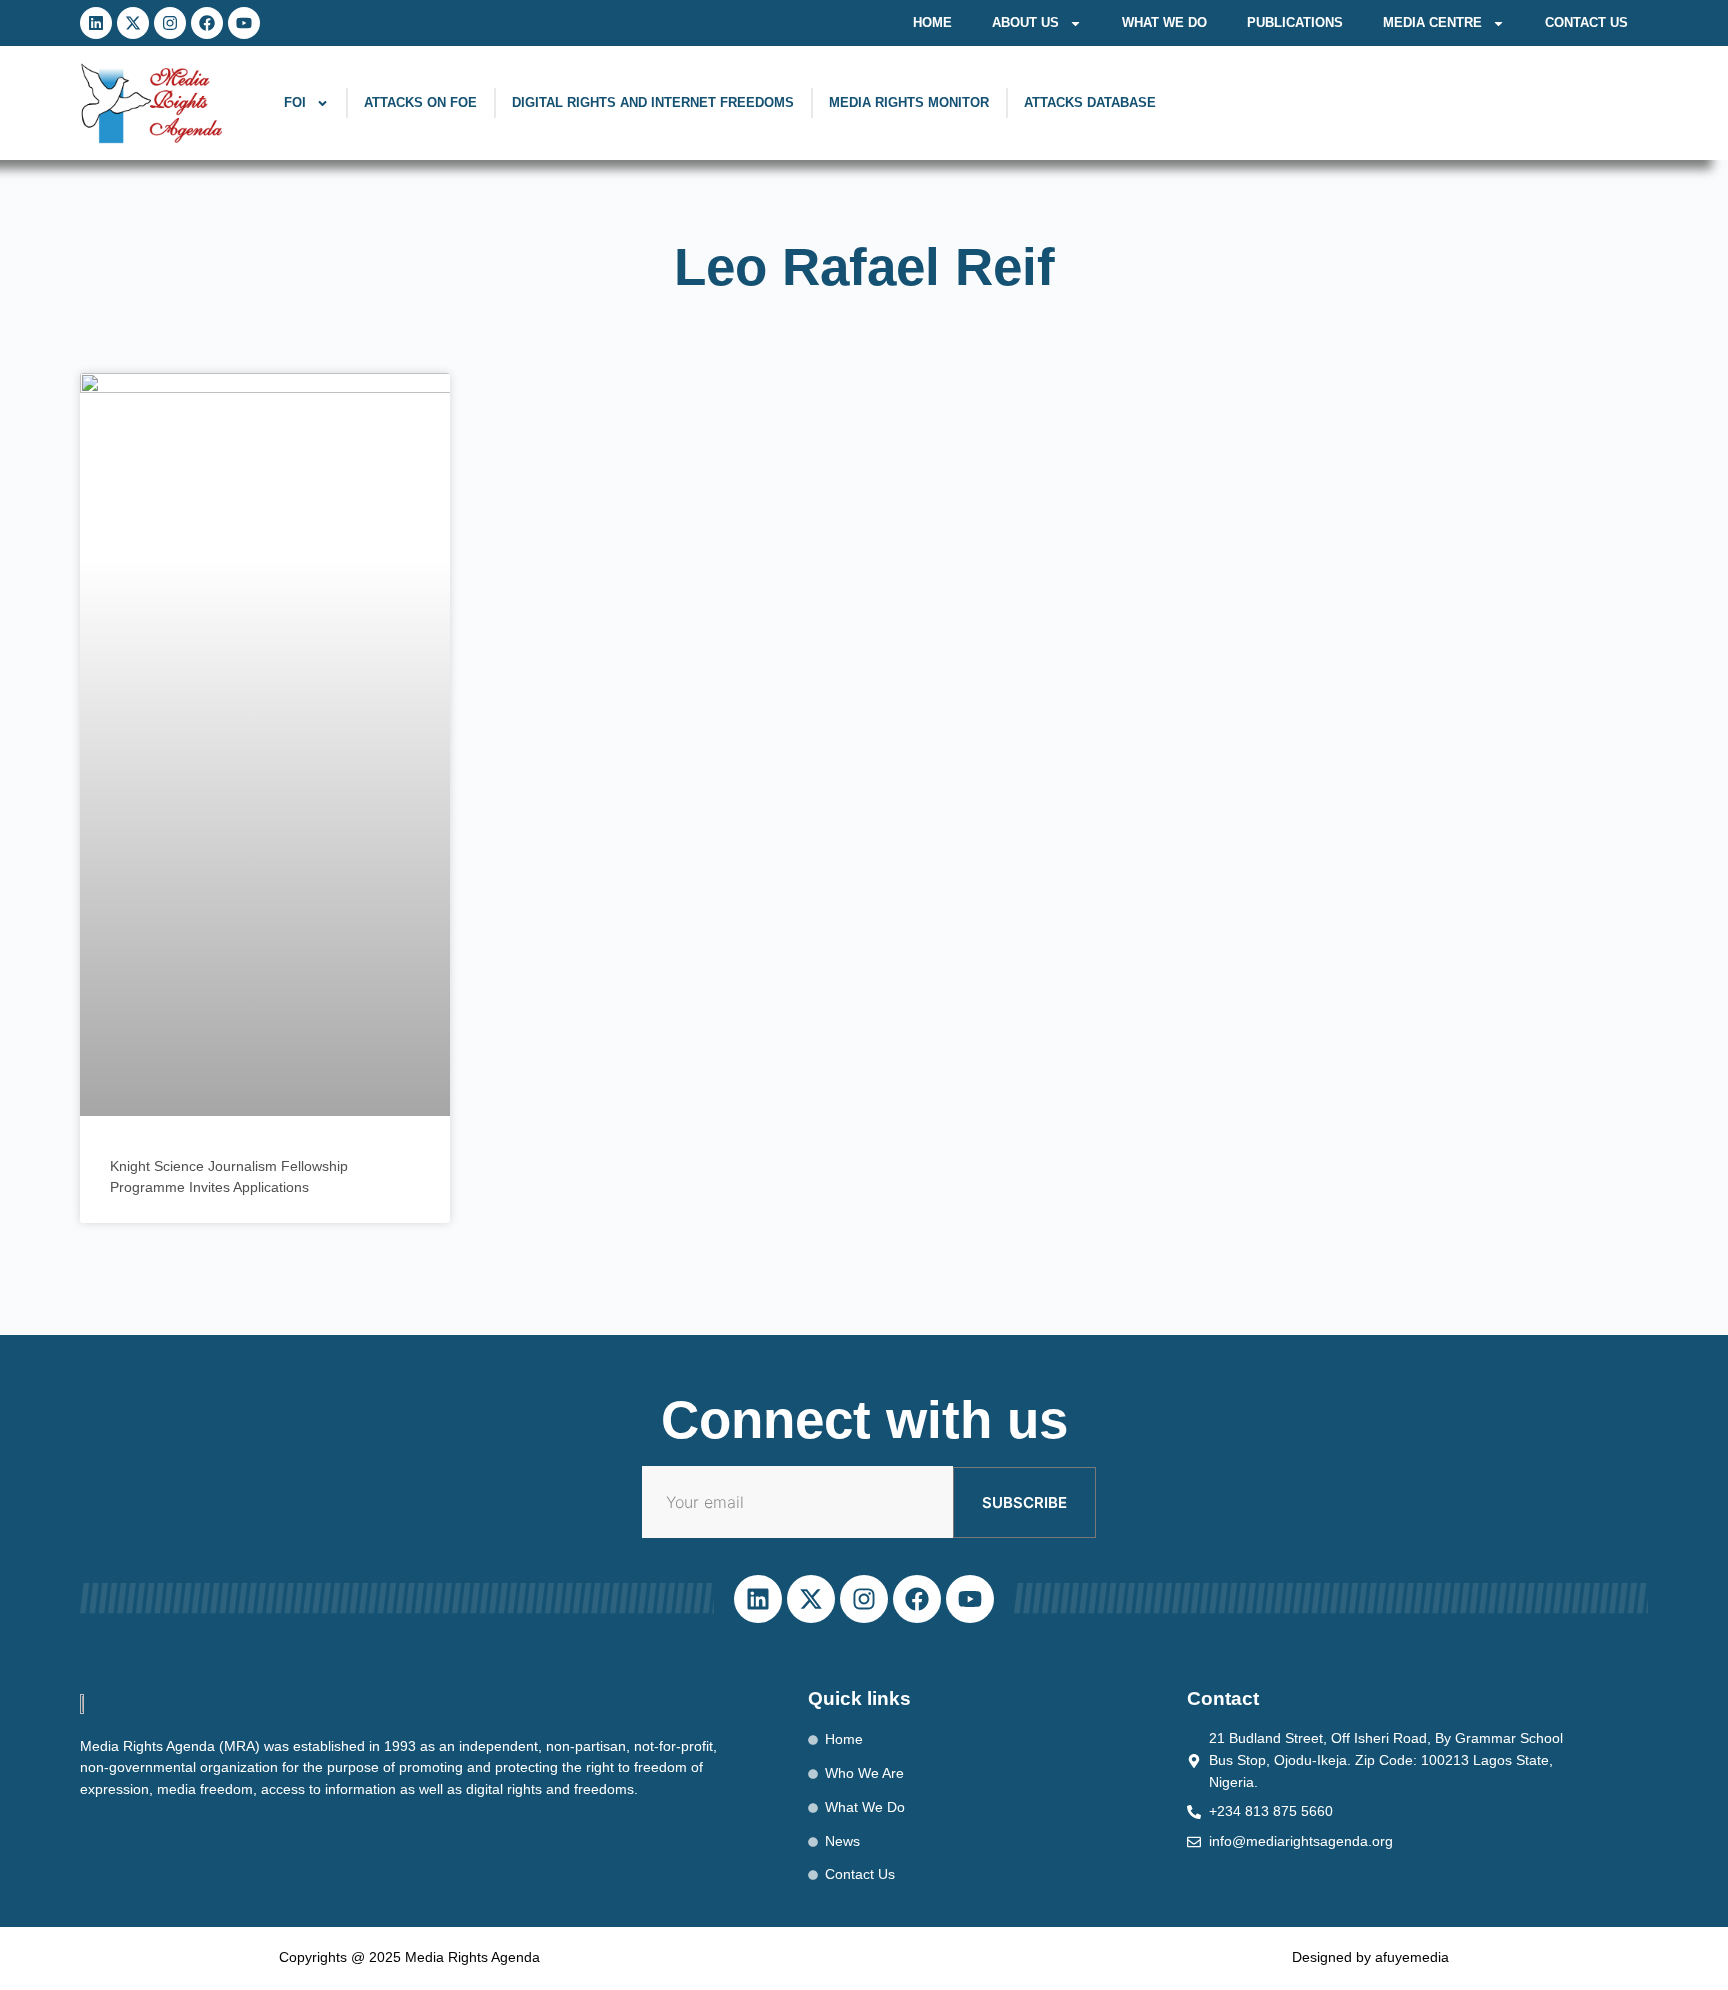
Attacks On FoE (420, 102)
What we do (1164, 22)
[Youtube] (244, 23)
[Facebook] (207, 23)
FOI (295, 102)
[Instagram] (170, 23)
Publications (1295, 22)
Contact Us (1586, 22)
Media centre (1432, 22)
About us (1025, 22)
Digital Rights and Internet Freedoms (653, 102)
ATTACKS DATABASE (1090, 102)
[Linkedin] (96, 23)
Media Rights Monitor (909, 102)
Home (932, 22)
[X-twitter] (133, 23)
